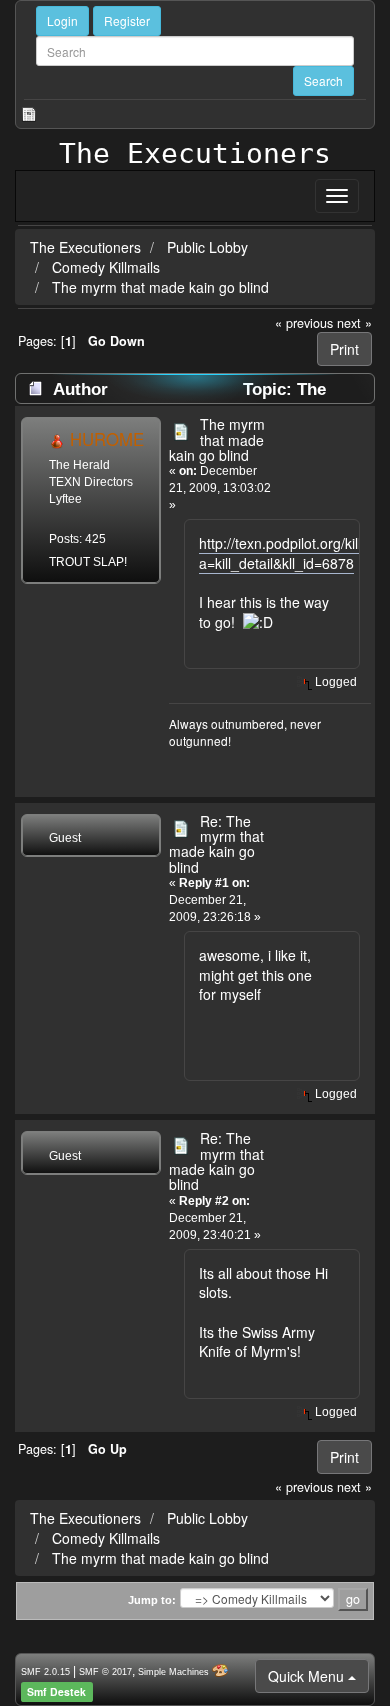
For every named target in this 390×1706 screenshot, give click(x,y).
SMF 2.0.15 (45, 1672)
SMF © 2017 (105, 1672)
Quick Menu (308, 1676)
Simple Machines (173, 1672)
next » (354, 323)
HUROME (107, 439)
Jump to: (152, 1600)
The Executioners (195, 153)
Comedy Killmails (106, 267)
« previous (304, 323)
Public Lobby (209, 247)
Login (62, 20)
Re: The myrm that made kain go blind (216, 844)
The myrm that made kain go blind (160, 287)
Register (127, 20)
